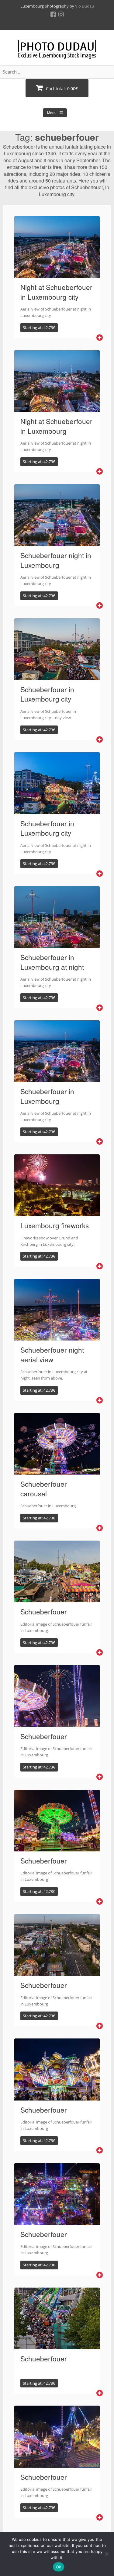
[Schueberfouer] (57, 1599)
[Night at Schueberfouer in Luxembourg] (57, 408)
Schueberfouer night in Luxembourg (56, 560)
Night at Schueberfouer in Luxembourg (56, 426)
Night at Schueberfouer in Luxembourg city (56, 292)
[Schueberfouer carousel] (57, 1471)
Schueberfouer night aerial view (52, 1354)
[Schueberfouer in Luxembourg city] (57, 676)
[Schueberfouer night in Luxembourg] (57, 542)
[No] (106, 2554)
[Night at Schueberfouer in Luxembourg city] (57, 274)
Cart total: (61, 89)
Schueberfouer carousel (44, 1489)
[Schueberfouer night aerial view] (57, 1337)
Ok (59, 2567)
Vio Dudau (85, 6)
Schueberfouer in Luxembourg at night (52, 962)
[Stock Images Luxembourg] (57, 52)
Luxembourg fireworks (55, 1225)
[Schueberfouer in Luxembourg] (57, 1078)
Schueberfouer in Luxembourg (47, 1096)
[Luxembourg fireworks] (57, 1212)
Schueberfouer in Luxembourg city (47, 694)
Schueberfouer (44, 1611)
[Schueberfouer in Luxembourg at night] (57, 944)
